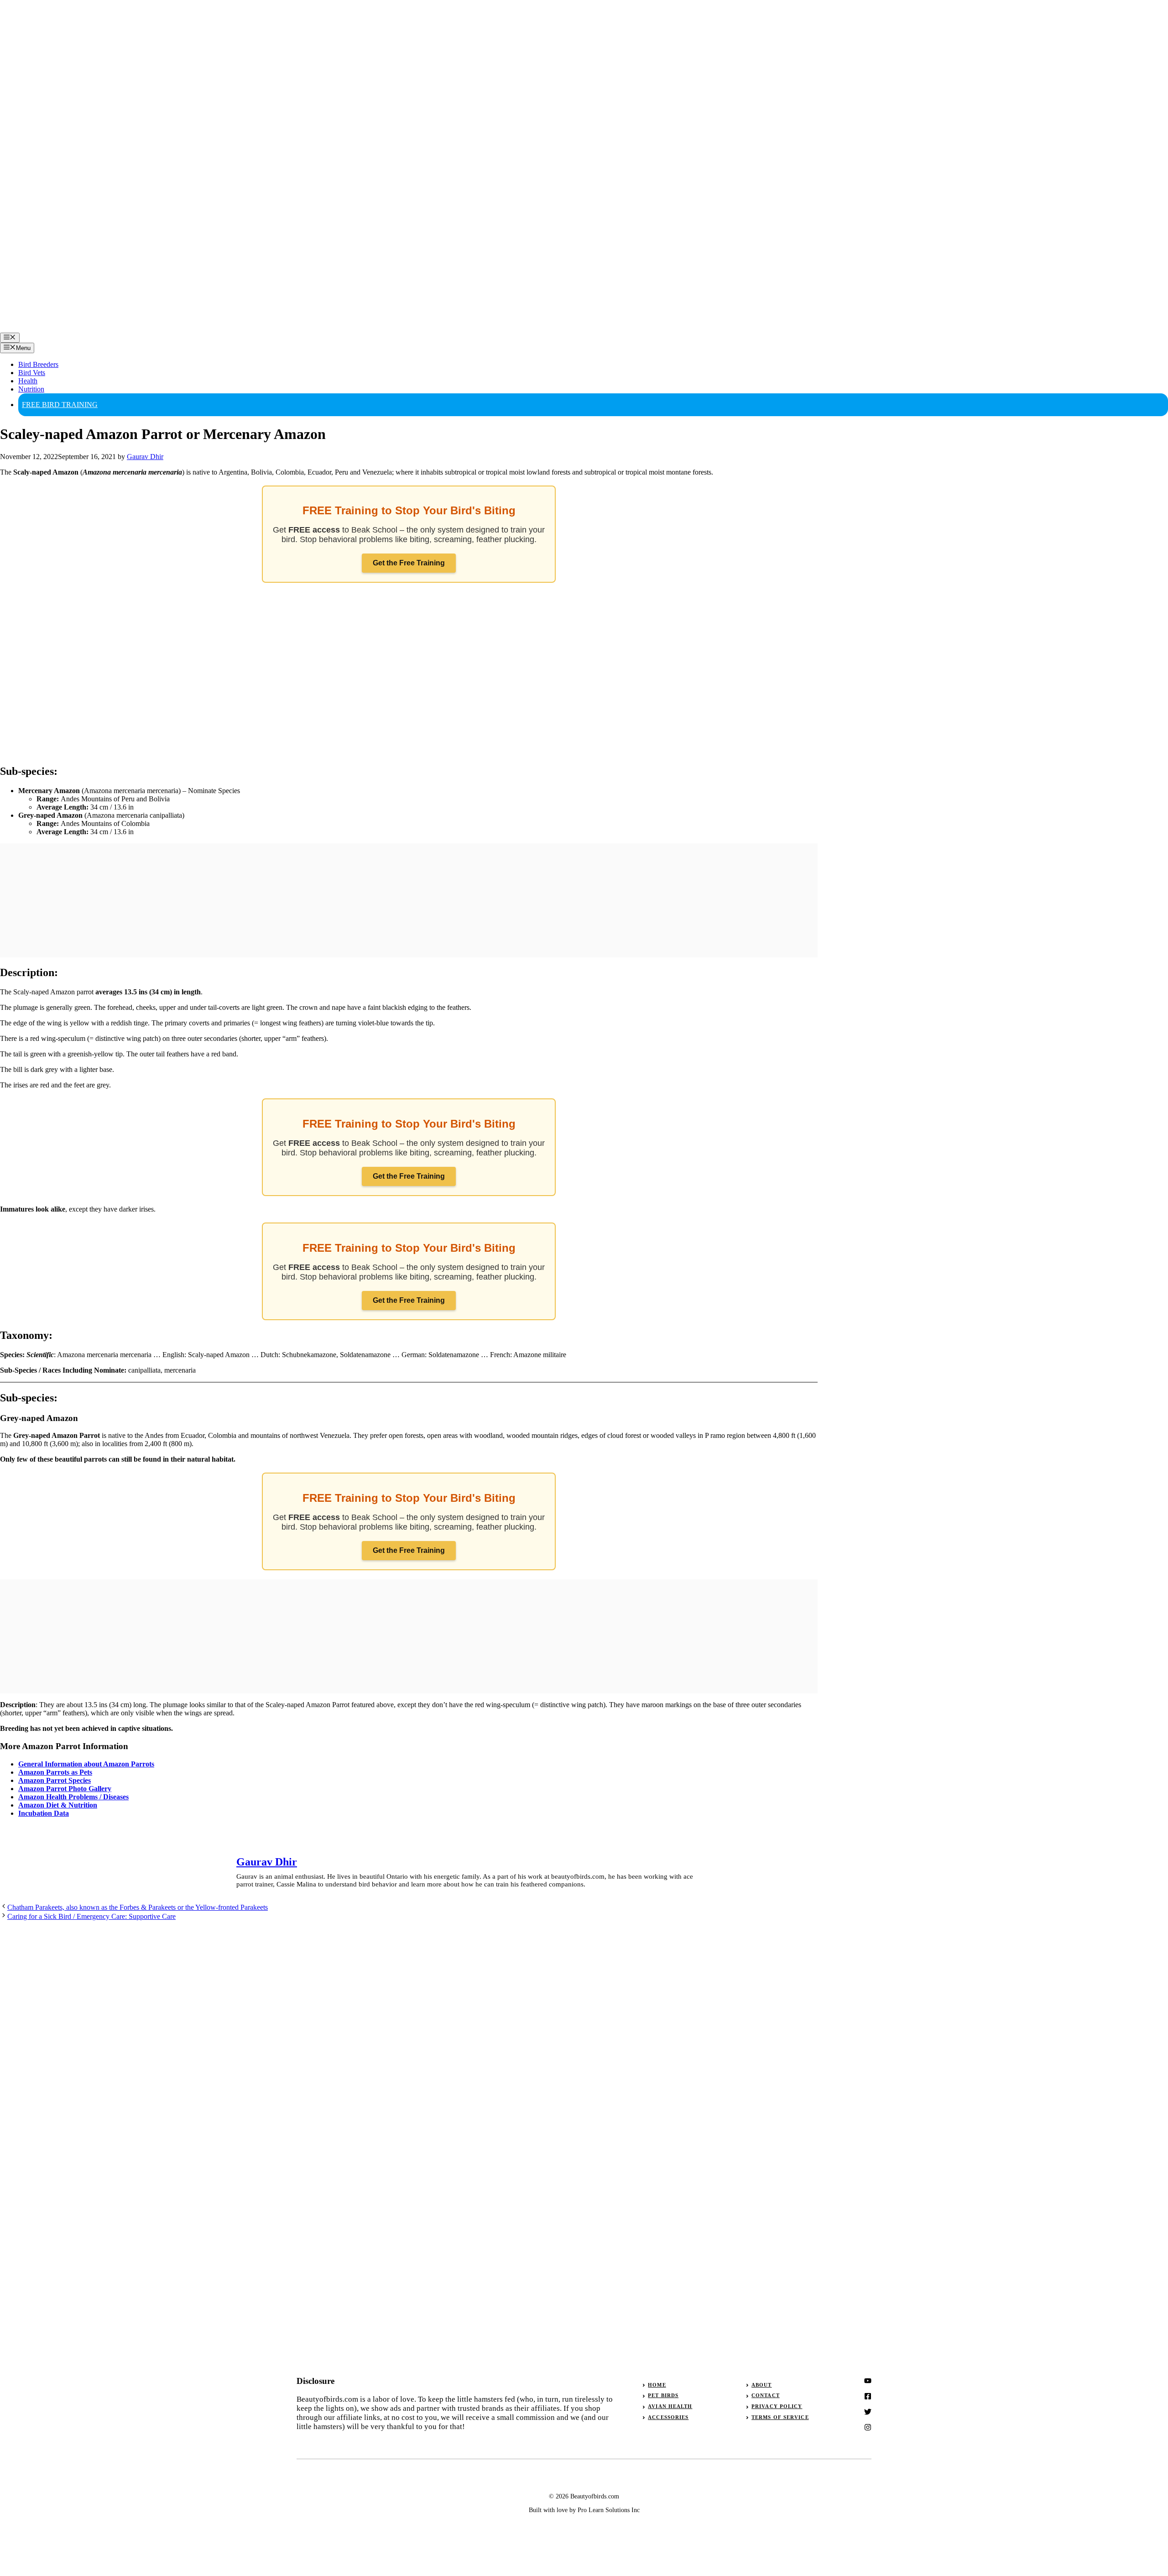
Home (657, 2385)
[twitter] (868, 2396)
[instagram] (868, 2381)
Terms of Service (780, 2417)
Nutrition (31, 389)
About (762, 2385)
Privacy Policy (777, 2406)
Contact (766, 2395)
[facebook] (868, 2412)
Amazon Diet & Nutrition (58, 1805)
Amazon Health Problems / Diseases (73, 1797)
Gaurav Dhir (267, 1862)
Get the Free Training (409, 563)
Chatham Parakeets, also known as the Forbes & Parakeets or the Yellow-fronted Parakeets (138, 1907)
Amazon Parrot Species (55, 1780)
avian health (670, 2406)
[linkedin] (868, 2427)
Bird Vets (32, 373)
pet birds (663, 2395)
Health (28, 381)
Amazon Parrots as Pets (55, 1772)
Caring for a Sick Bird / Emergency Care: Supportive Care (91, 1916)
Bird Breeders (38, 364)
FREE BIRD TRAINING (60, 405)
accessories (668, 2417)
